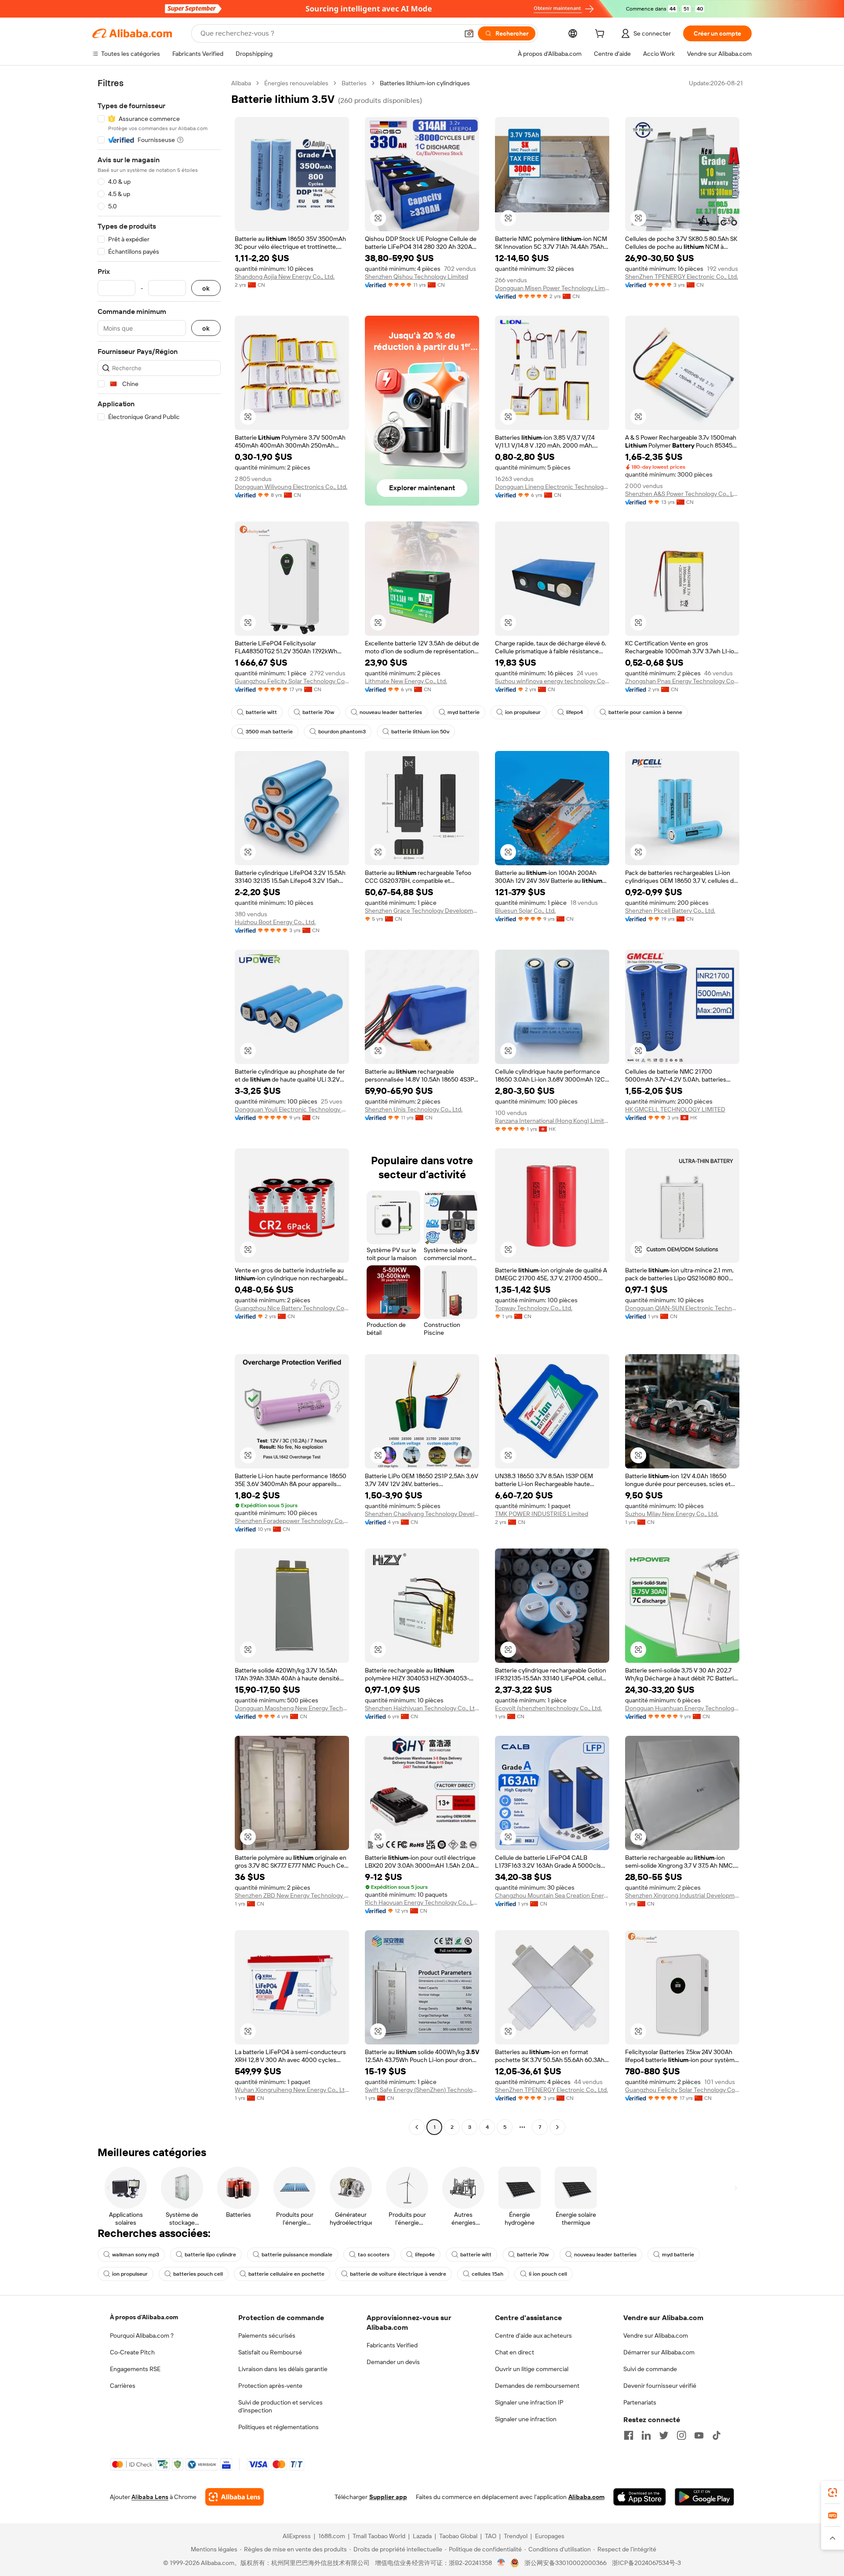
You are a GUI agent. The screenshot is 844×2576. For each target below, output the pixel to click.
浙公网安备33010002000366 (566, 2563)
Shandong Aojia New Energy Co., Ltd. (285, 277)
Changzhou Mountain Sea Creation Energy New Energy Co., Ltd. (552, 1895)
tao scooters (374, 2255)
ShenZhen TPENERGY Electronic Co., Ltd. (682, 277)
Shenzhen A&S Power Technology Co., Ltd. (682, 494)
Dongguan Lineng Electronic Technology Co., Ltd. (552, 487)
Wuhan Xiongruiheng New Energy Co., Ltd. (292, 2090)
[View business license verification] (501, 2563)
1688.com (332, 2536)
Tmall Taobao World (379, 2536)
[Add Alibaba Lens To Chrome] (235, 2497)
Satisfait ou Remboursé (270, 2352)
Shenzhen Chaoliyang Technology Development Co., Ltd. (422, 1514)
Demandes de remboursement (537, 2386)
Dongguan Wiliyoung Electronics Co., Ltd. (291, 487)
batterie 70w (318, 712)
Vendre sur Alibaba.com (656, 2336)
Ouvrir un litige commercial (532, 2369)
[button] (469, 33)
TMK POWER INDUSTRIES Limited (542, 1514)
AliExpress (297, 2536)
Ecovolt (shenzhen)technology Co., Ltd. (548, 1708)
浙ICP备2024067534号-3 (646, 2563)
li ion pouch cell (548, 2274)
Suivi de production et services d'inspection (280, 2406)
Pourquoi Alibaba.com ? (142, 2336)
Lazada (422, 2536)
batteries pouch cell (198, 2274)
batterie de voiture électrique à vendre (398, 2274)
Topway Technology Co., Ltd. (534, 1308)
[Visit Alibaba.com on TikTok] (717, 2435)
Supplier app (388, 2497)
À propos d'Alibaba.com (144, 2317)
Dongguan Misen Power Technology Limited (552, 288)
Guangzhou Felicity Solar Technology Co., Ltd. (292, 681)
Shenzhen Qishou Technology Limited (417, 277)
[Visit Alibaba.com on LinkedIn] (646, 2435)
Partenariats (640, 2402)
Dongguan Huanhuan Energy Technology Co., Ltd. (682, 1708)
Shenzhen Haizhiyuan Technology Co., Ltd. (422, 1708)
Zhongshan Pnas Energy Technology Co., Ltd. (682, 681)
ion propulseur (523, 712)
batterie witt (261, 712)
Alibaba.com (586, 2497)
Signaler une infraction (526, 2419)
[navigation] (159, 1106)
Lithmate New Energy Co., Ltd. (406, 681)
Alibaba (241, 83)
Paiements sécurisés (267, 2336)
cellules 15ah (487, 2274)
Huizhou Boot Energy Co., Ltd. (275, 922)
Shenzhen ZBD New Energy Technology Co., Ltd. (292, 1895)
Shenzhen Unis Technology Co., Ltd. (414, 1109)
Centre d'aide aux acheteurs (533, 2336)
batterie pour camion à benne (645, 712)
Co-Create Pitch (132, 2352)
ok (206, 288)
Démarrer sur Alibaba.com (659, 2352)
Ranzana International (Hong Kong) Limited (552, 1121)
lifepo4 (575, 712)
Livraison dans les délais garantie (283, 2369)
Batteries (354, 83)
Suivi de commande (650, 2369)
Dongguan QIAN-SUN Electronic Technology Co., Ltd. (682, 1308)
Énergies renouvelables (296, 83)
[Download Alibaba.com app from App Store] (640, 2497)
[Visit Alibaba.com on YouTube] (699, 2435)
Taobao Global (458, 2536)
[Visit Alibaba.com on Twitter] (664, 2435)
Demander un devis (393, 2362)
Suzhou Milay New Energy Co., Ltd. (672, 1514)
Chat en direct (515, 2352)
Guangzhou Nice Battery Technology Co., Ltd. (292, 1308)
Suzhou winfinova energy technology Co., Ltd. (552, 681)
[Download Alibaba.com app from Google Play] (704, 2497)
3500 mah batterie (269, 732)
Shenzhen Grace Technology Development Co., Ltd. (422, 911)
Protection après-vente (270, 2386)
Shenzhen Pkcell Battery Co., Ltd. (670, 911)
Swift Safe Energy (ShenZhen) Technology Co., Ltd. (422, 2090)
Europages (550, 2536)
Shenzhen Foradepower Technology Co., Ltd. (292, 1521)
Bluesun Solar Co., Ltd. (525, 911)
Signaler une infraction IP (529, 2402)
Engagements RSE (135, 2369)
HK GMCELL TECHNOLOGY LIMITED (675, 1109)
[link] (833, 2492)
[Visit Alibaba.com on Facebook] (629, 2435)
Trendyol (516, 2536)
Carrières (123, 2386)
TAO (491, 2536)
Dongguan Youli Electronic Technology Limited (292, 1109)
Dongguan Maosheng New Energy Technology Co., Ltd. (292, 1708)
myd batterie (464, 712)
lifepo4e (425, 2255)
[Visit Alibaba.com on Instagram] (681, 2435)
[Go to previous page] (417, 2127)
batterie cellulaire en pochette (286, 2274)
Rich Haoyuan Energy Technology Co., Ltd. (422, 1902)
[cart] (601, 35)
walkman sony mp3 (136, 2255)
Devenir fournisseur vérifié (660, 2386)
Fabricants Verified (392, 2345)
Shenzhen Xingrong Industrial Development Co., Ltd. (682, 1895)
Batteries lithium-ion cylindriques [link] (425, 83)
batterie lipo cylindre (210, 2255)
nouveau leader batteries (391, 712)
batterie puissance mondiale (297, 2255)
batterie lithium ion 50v (420, 732)
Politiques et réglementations (278, 2427)
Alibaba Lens (150, 2497)
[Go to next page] (557, 2127)
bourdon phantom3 (342, 732)
